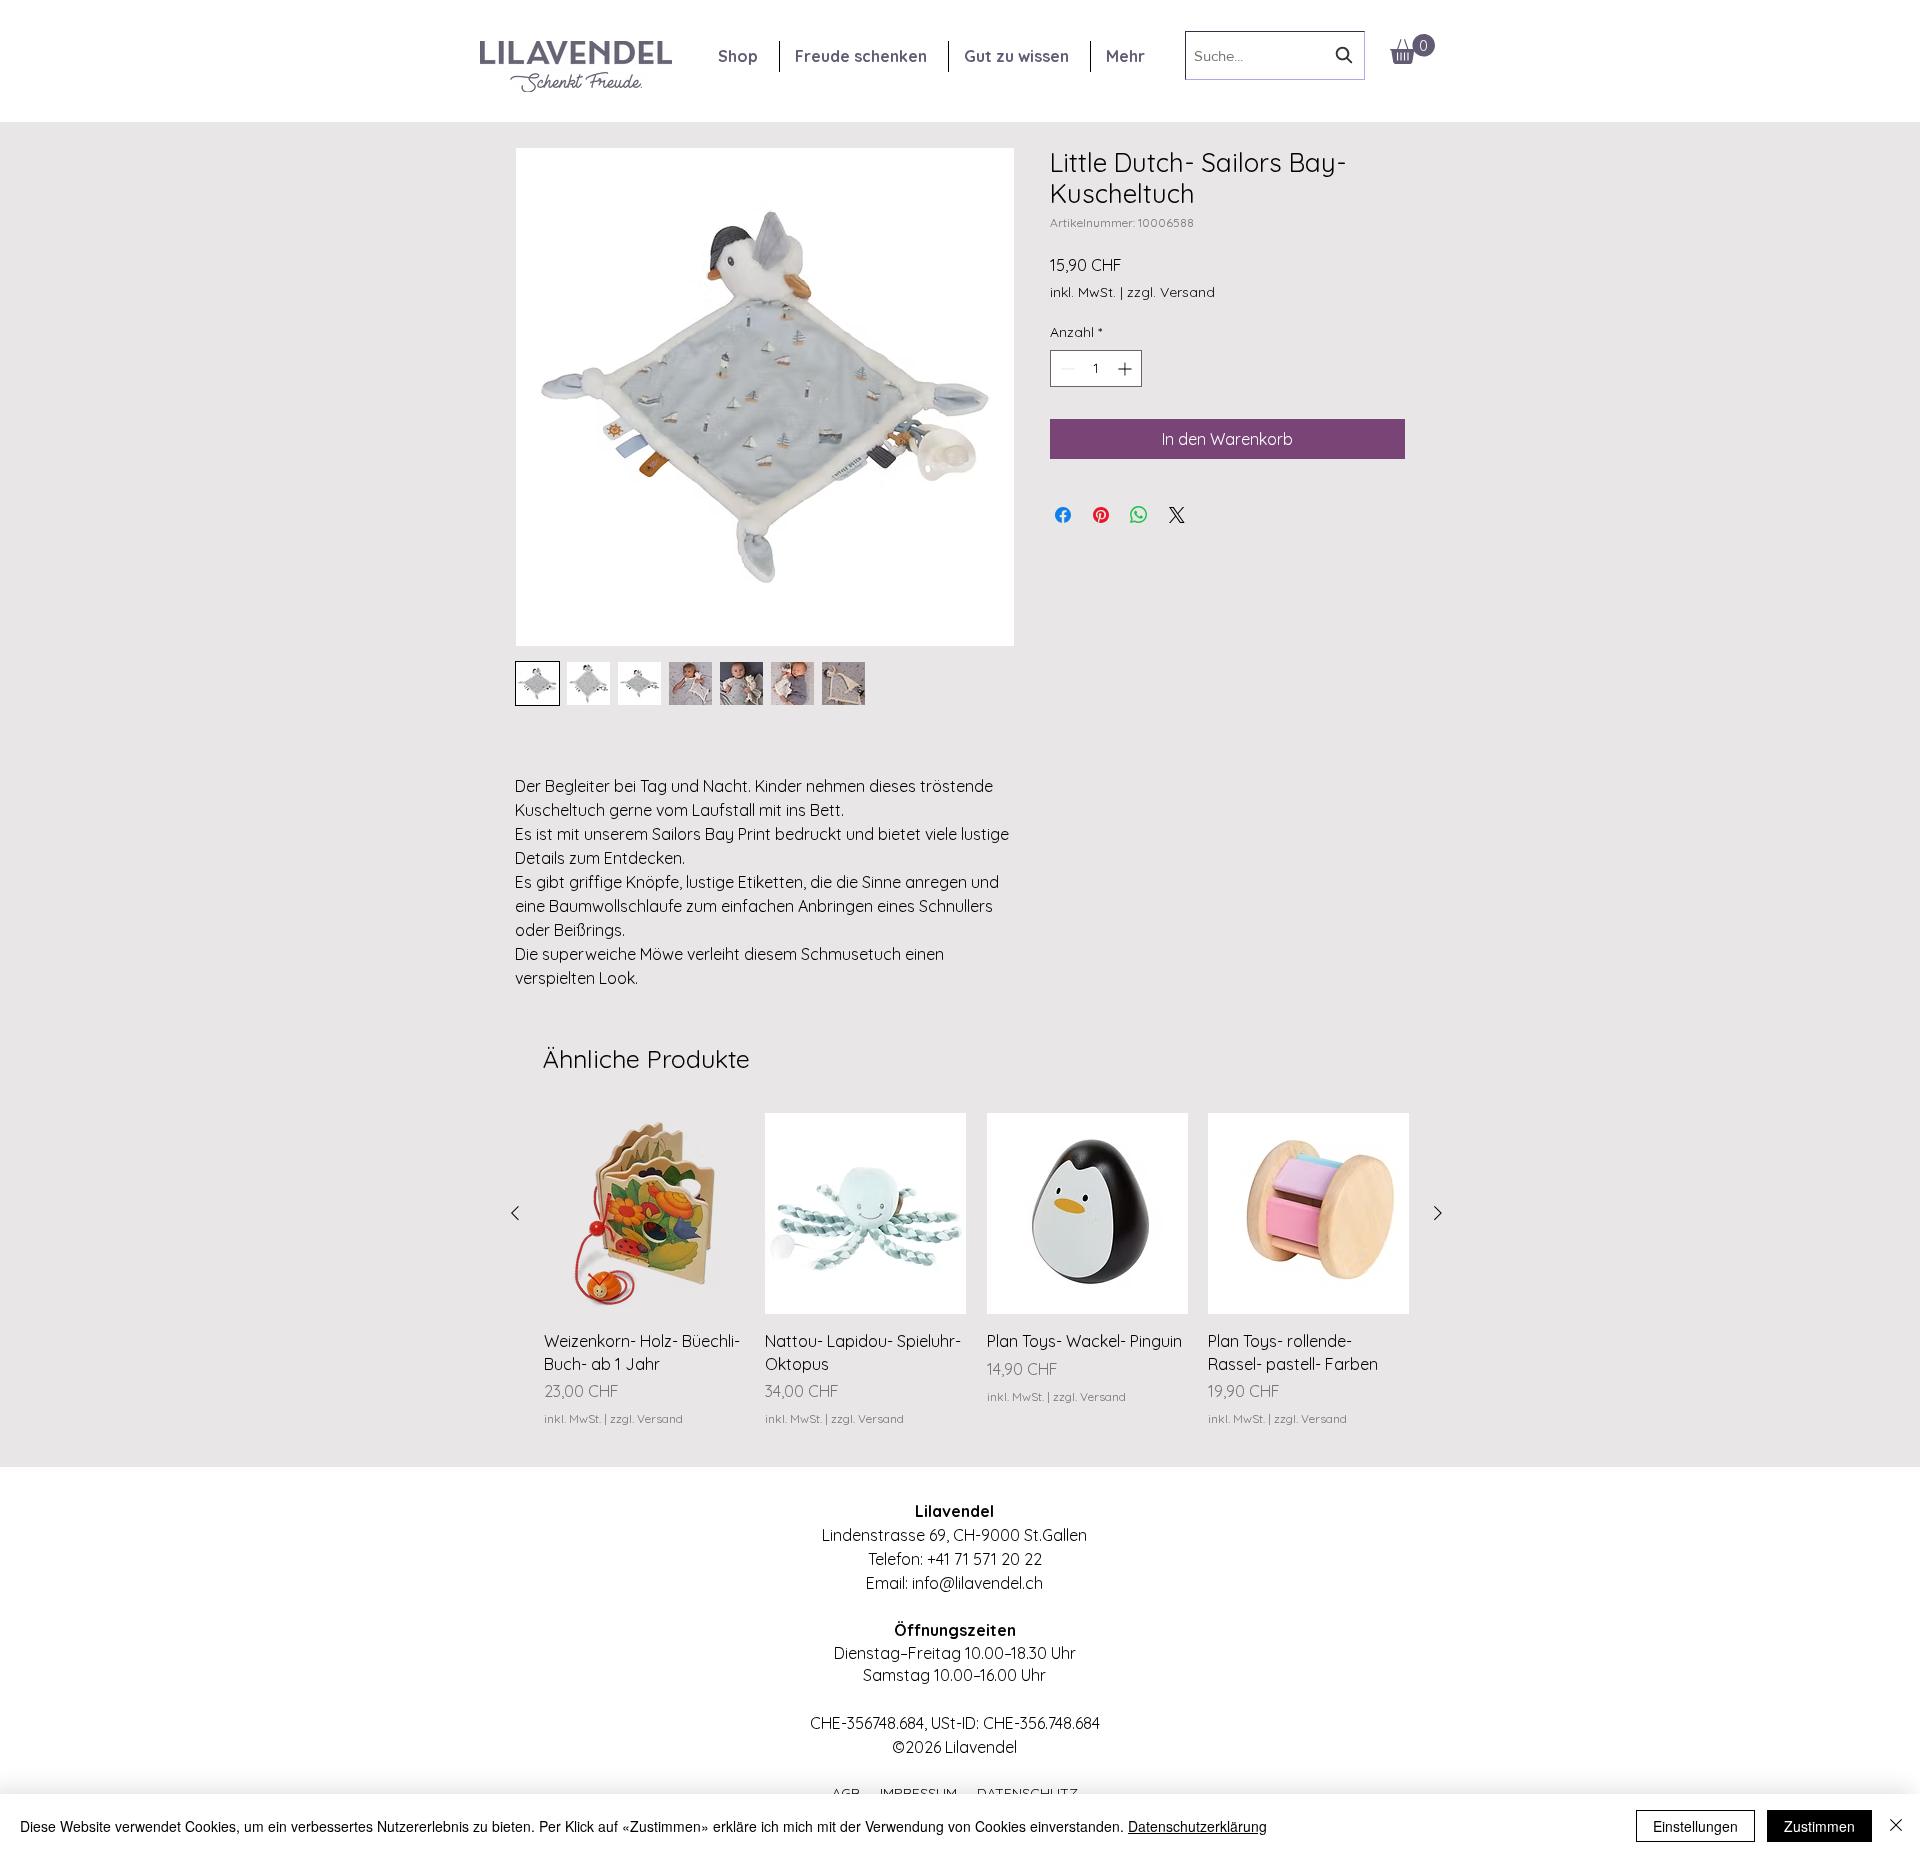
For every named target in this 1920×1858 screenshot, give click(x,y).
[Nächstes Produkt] (1438, 1213)
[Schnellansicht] (644, 1213)
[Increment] (1126, 368)
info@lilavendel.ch (977, 1583)
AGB (856, 1793)
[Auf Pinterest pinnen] (1101, 515)
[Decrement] (1065, 368)
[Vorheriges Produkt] (515, 1213)
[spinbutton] (1096, 368)
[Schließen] (1896, 1826)
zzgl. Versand (1171, 292)
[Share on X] (1177, 515)
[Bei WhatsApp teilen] (1139, 515)
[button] (1412, 49)
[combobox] (1275, 55)
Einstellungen (1695, 1826)
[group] (976, 1281)
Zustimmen (1819, 1826)
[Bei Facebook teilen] (1063, 515)
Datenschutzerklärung (1197, 1826)
